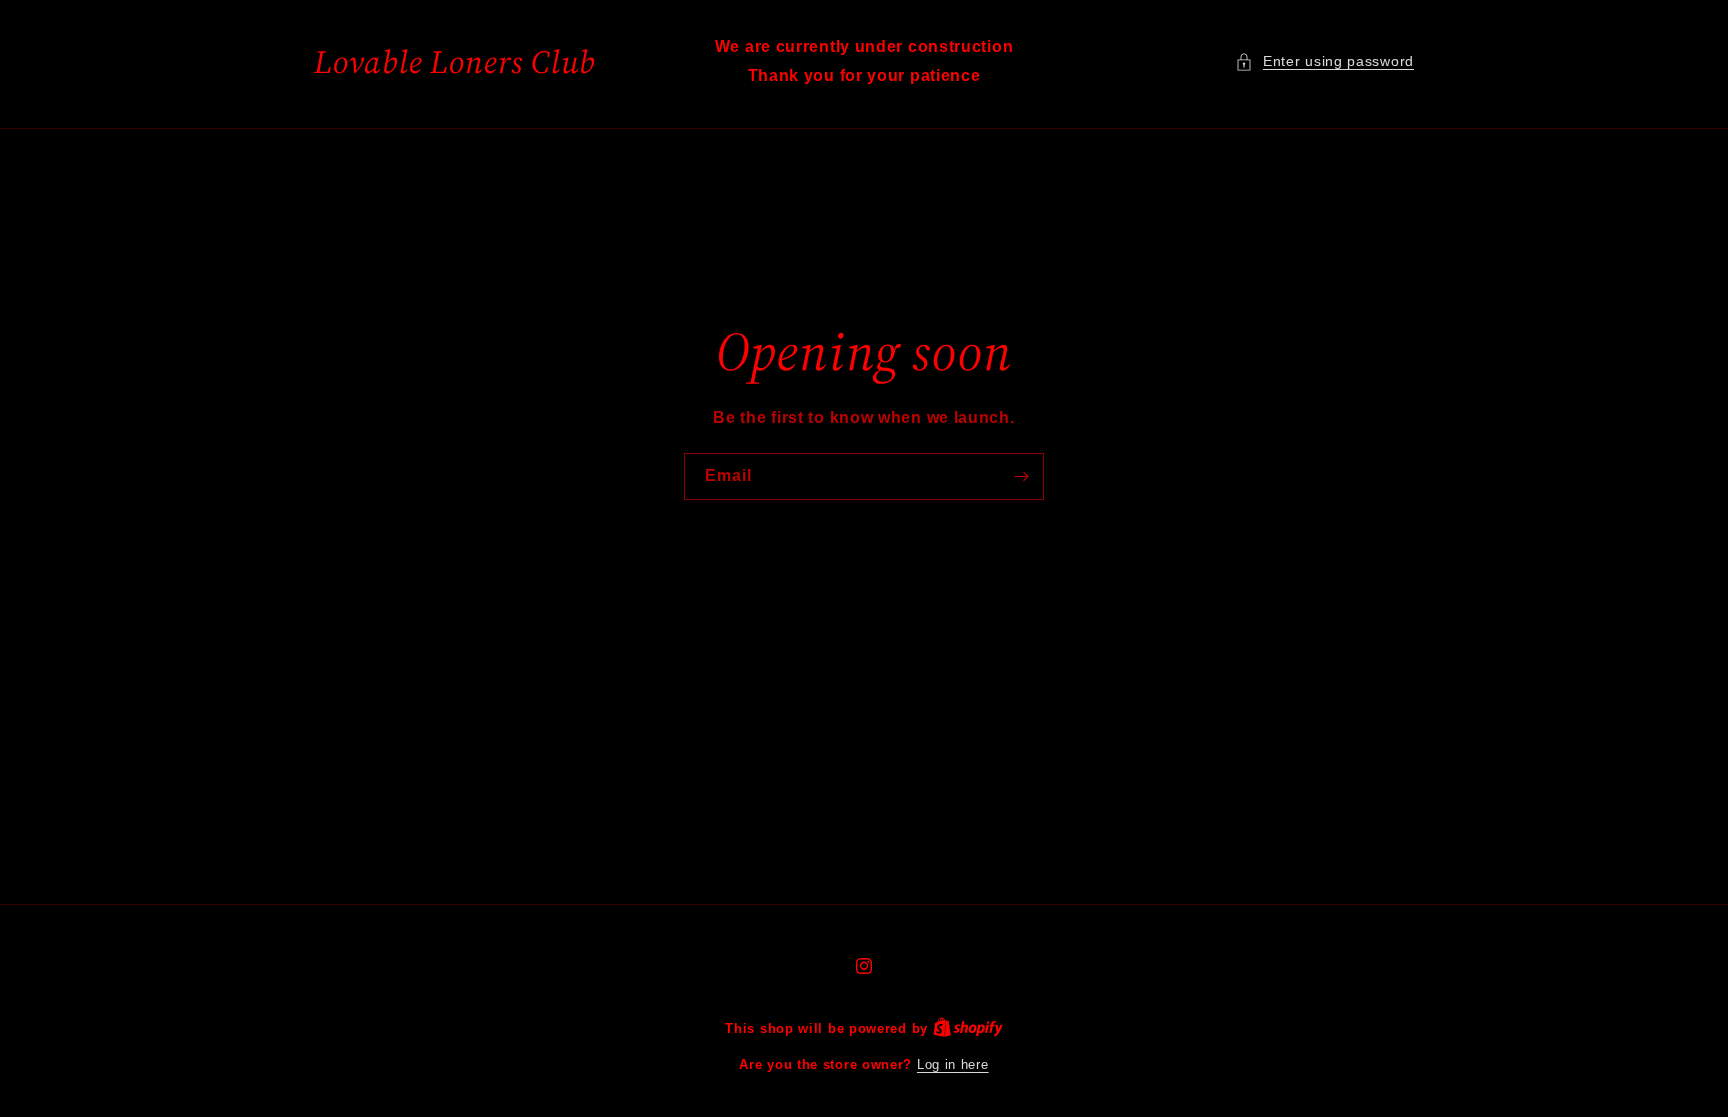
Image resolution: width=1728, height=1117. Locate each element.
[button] (1324, 61)
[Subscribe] (1021, 476)
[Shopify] (968, 1028)
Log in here (953, 1064)
